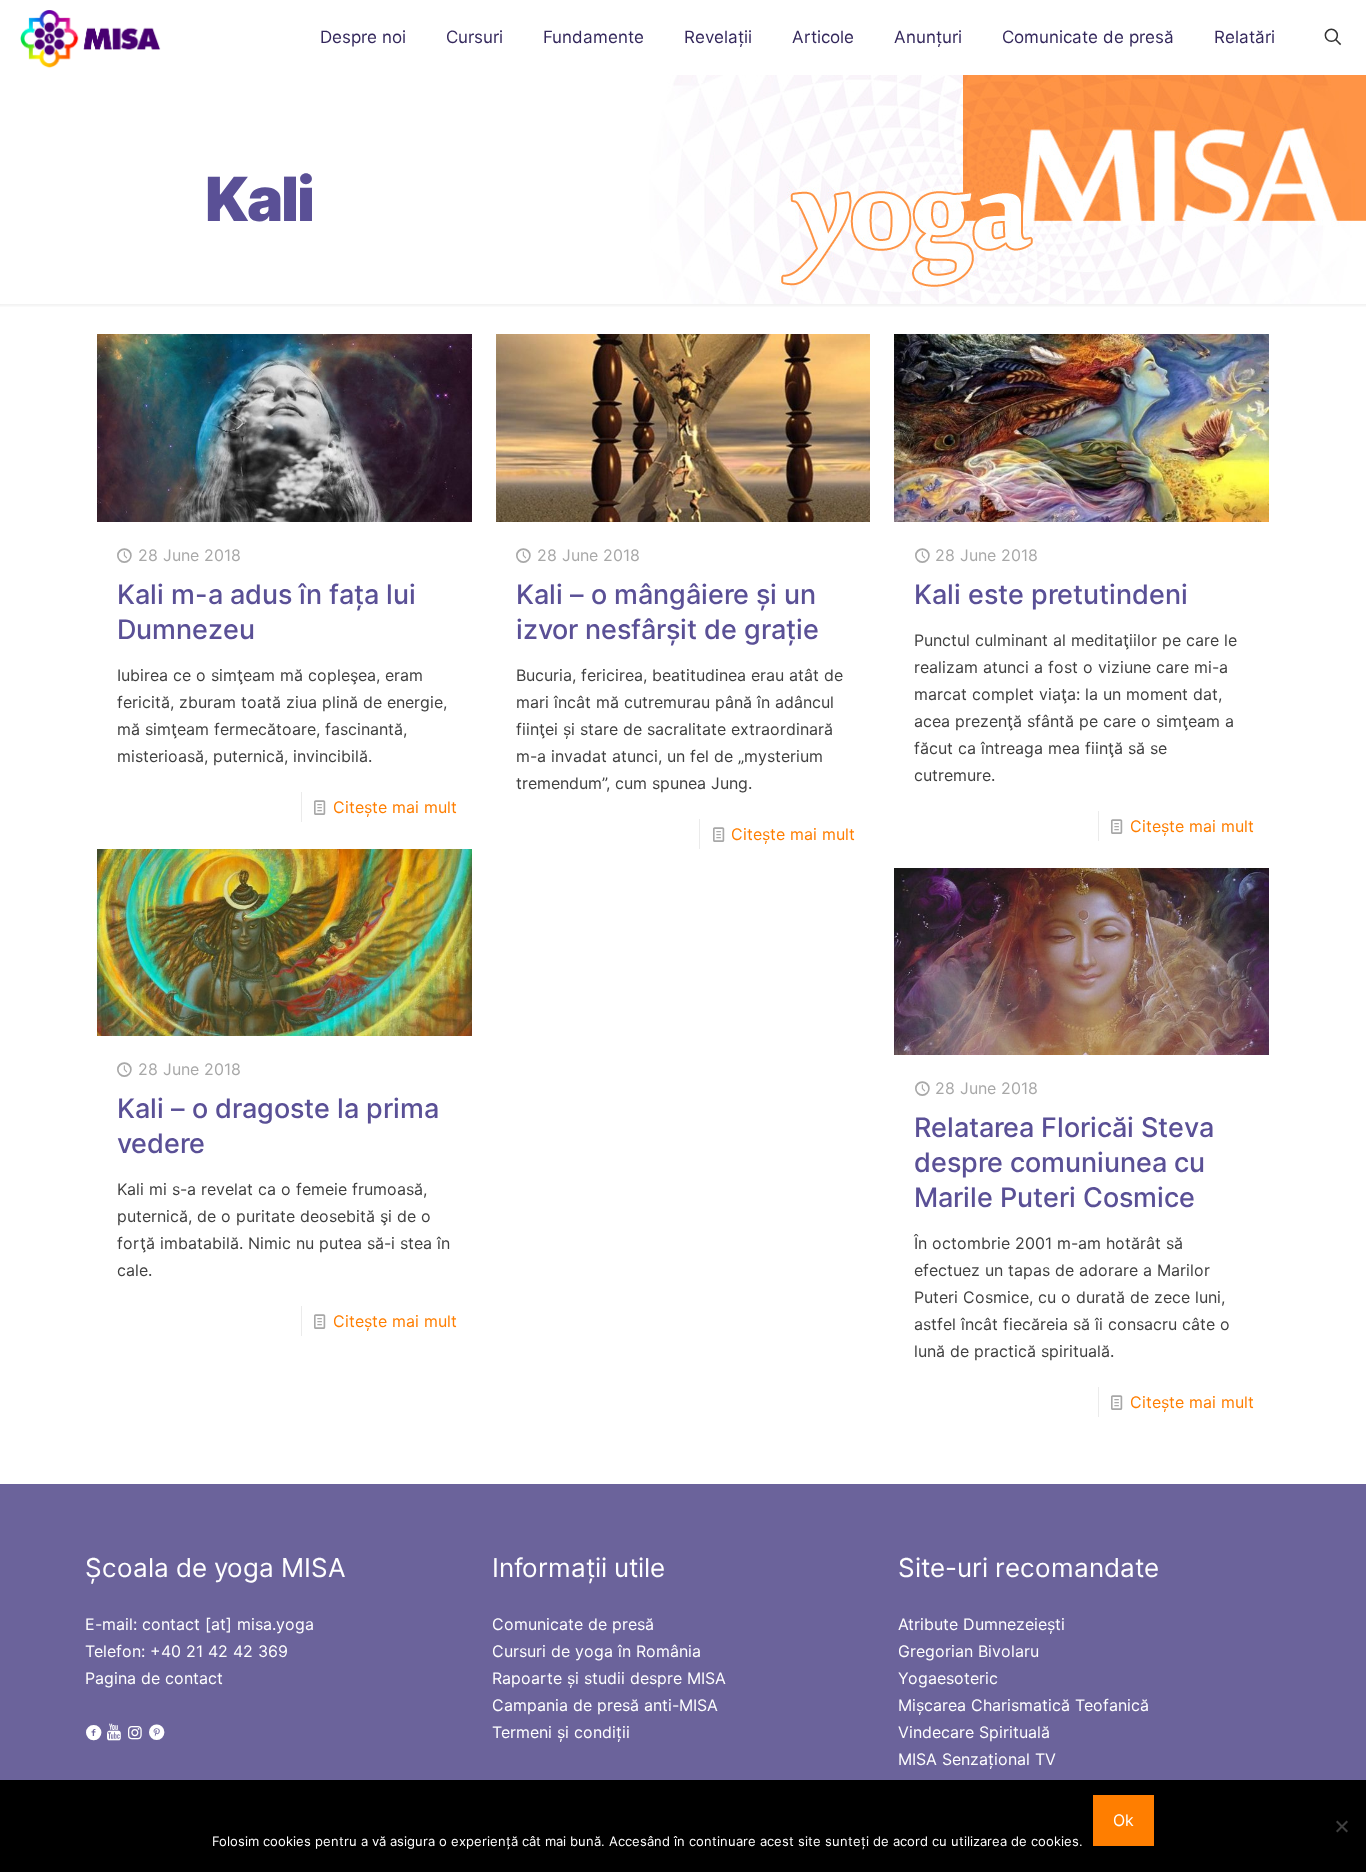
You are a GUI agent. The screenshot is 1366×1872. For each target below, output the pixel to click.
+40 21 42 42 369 (219, 1651)
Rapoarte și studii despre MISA (609, 1678)
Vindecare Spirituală (974, 1732)
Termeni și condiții (561, 1732)
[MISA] (91, 37)
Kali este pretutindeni (1051, 594)
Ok (1123, 1820)
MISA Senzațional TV (977, 1759)
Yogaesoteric (948, 1678)
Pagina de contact (154, 1678)
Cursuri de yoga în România (596, 1651)
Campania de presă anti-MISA (605, 1705)
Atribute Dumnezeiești (981, 1624)
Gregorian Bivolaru (968, 1651)
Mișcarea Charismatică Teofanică (1023, 1705)
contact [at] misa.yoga (228, 1624)
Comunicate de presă (573, 1624)
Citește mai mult (395, 807)
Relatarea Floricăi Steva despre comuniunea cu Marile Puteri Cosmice (1064, 1162)
